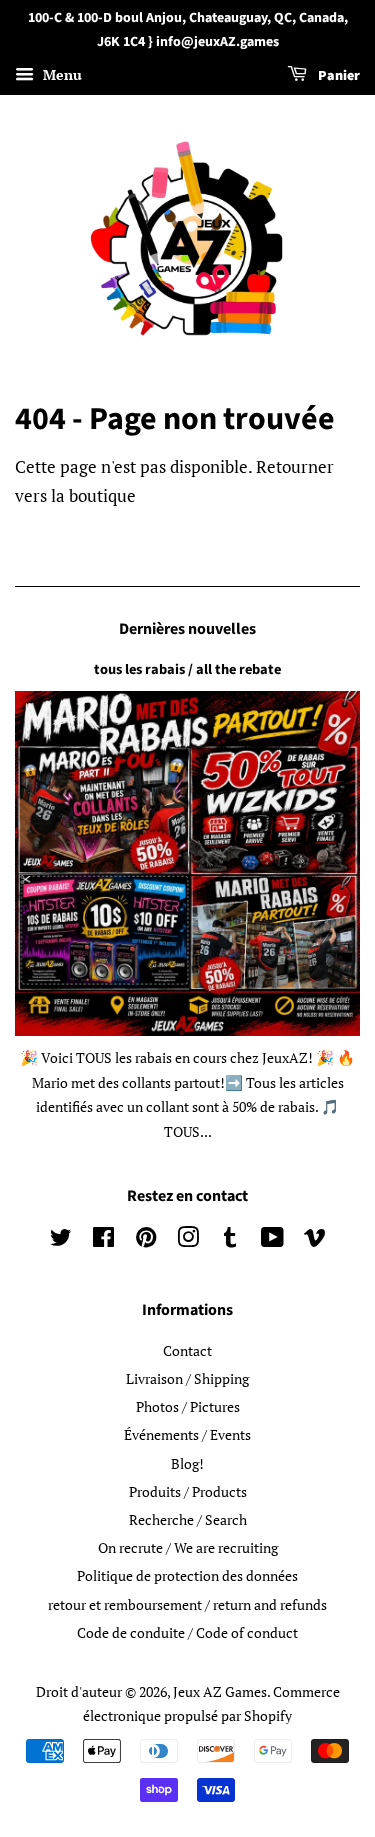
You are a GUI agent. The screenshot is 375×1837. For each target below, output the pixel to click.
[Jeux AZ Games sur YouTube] (272, 1240)
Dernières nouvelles (187, 629)
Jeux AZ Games (220, 1691)
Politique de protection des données (187, 1575)
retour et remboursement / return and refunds (187, 1604)
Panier (337, 76)
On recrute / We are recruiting (188, 1547)
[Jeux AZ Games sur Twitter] (61, 1240)
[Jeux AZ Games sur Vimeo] (315, 1240)
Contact (187, 1350)
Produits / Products (188, 1491)
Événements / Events (187, 1434)
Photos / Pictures (188, 1406)
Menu (60, 74)
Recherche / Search (188, 1519)
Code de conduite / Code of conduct (187, 1632)
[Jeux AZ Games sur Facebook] (103, 1240)
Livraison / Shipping (187, 1378)
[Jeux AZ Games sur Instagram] (188, 1240)
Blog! (187, 1463)
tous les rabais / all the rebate (187, 669)
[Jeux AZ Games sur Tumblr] (230, 1240)
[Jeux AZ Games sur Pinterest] (146, 1240)
